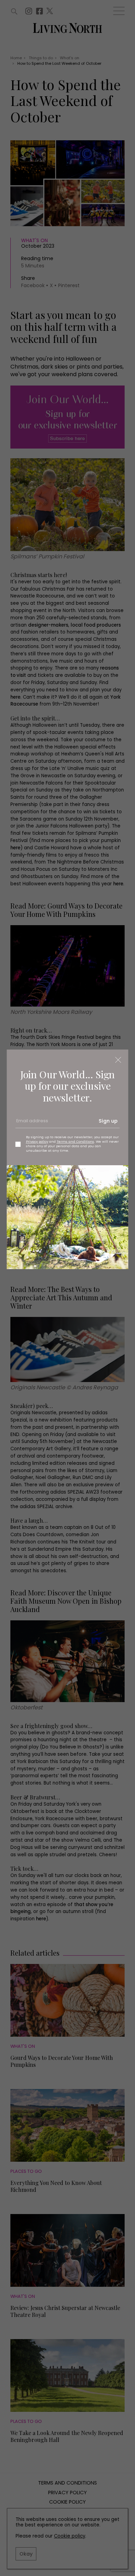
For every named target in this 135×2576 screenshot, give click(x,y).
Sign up (108, 1121)
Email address (31, 1123)
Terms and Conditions (75, 1141)
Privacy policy (37, 1141)
